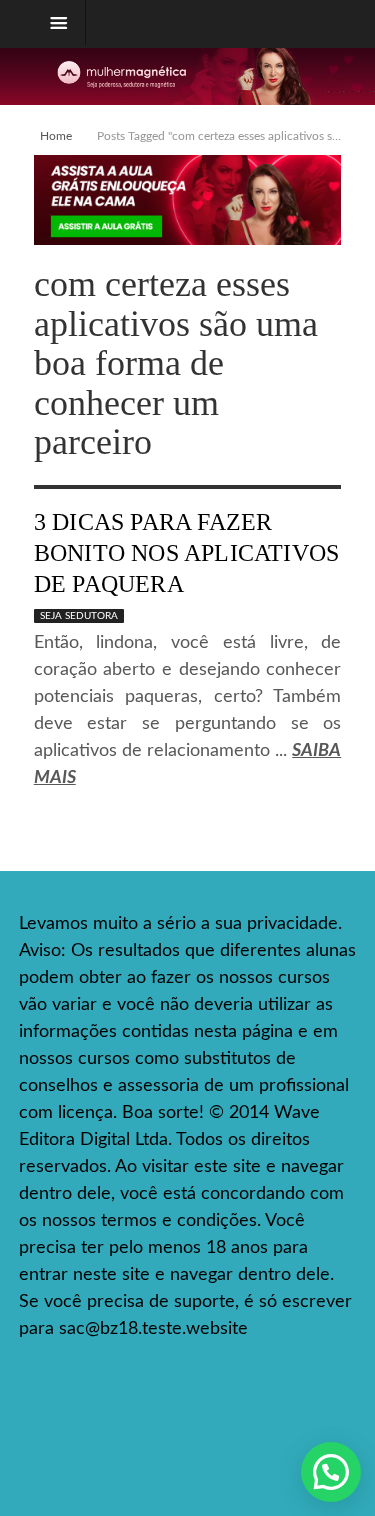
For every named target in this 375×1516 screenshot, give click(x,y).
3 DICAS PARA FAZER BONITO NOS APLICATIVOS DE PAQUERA (186, 553)
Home (56, 136)
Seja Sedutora (79, 616)
